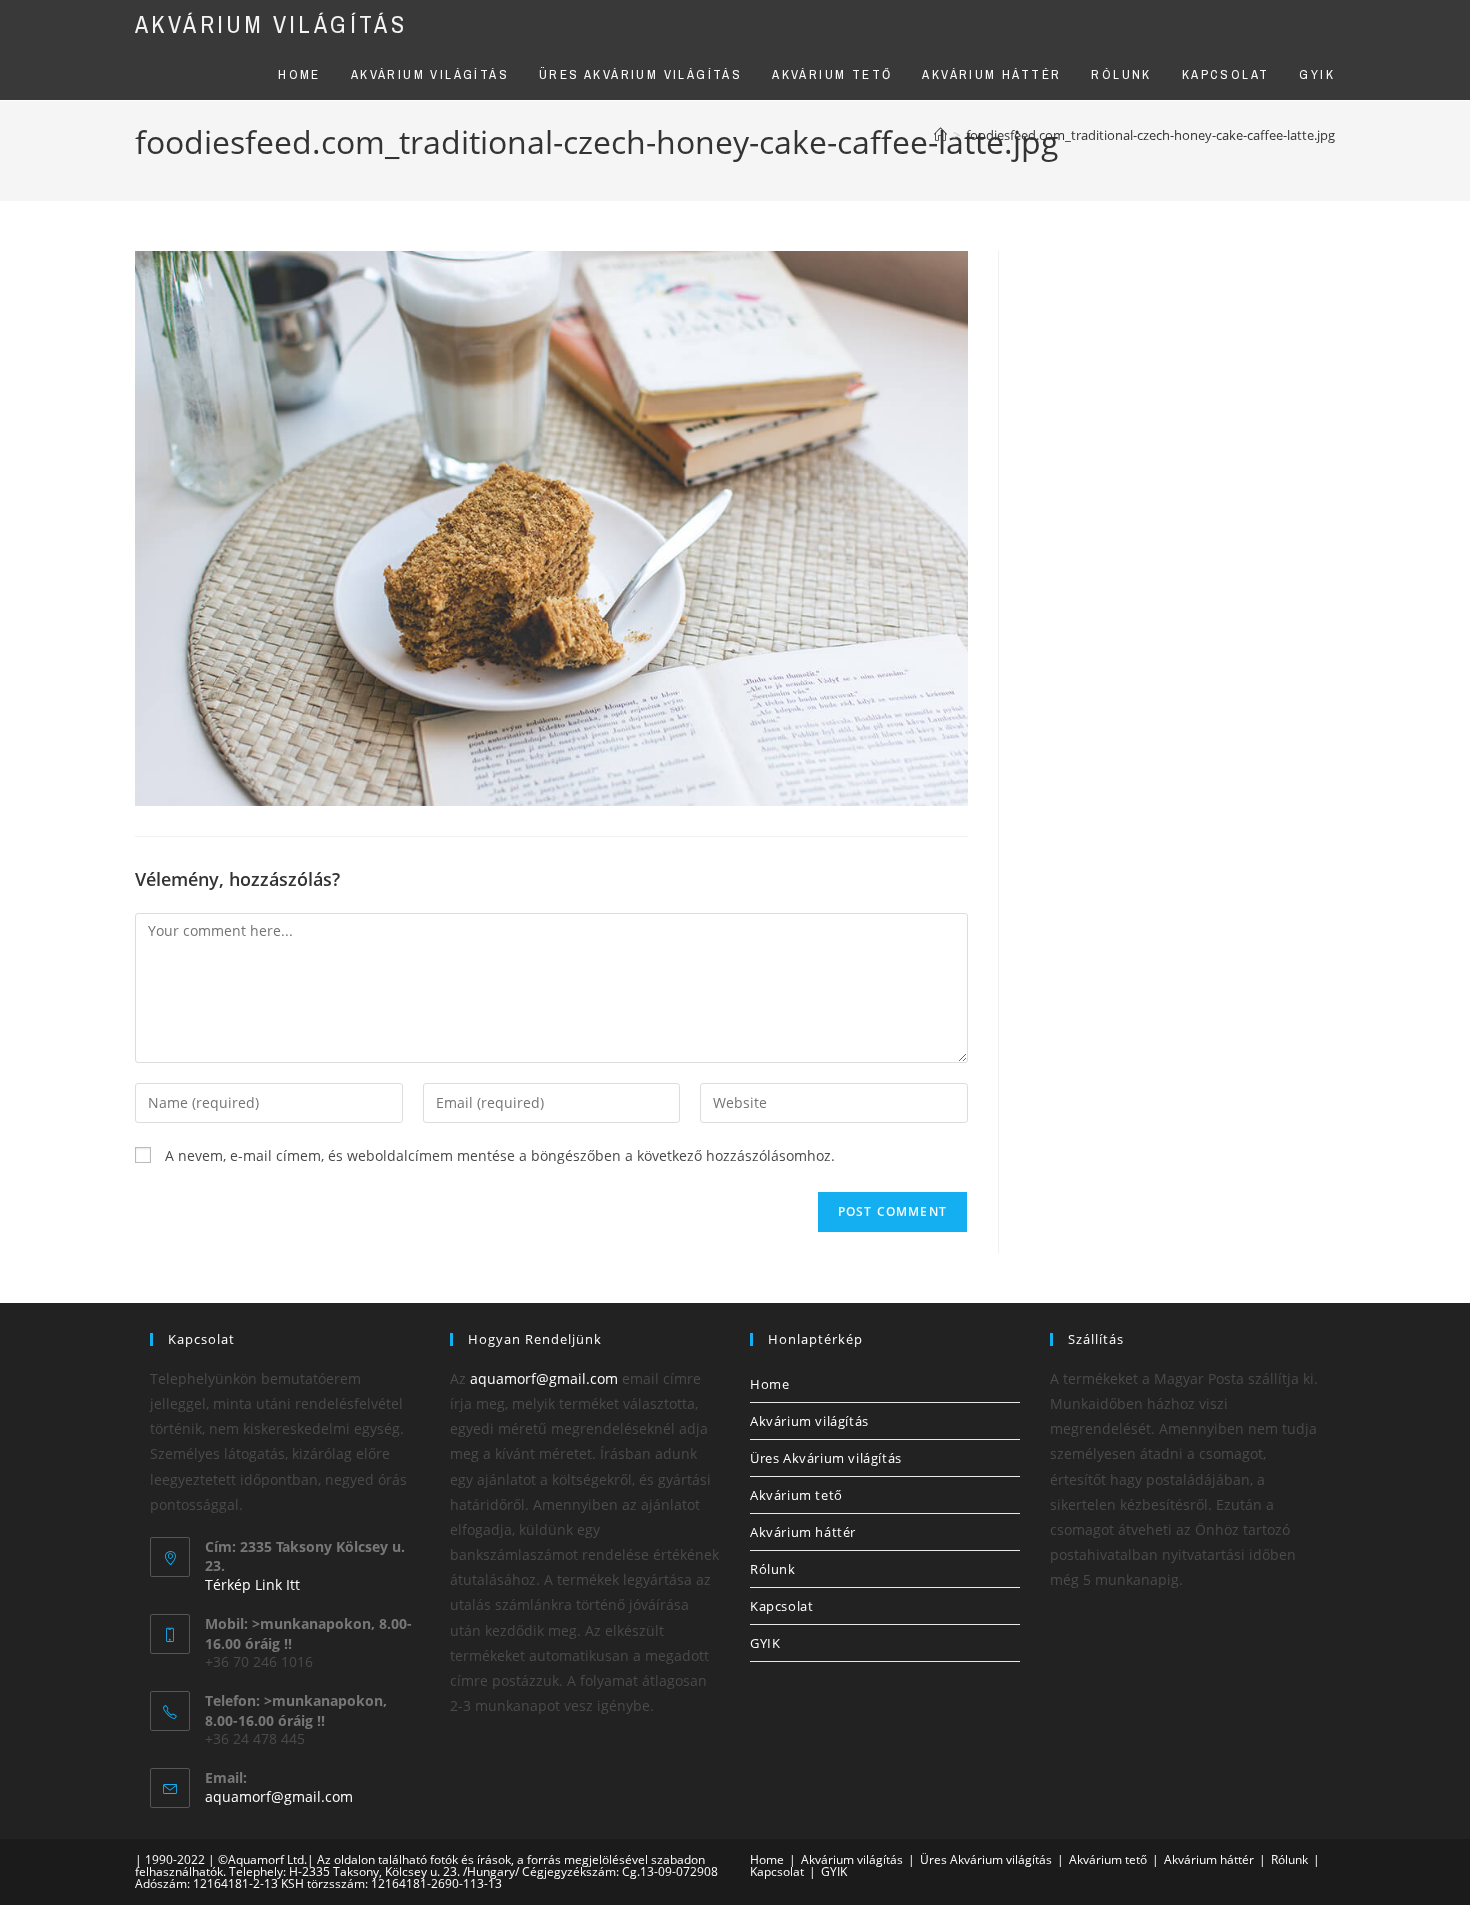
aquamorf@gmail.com (279, 1796)
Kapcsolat (781, 1606)
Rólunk (773, 1569)
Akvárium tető (796, 1495)
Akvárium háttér (803, 1532)
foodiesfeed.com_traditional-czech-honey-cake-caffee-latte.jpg (1150, 135)
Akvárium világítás (271, 24)
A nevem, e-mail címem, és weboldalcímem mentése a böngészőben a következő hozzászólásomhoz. (500, 1155)
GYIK (765, 1643)
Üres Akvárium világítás (826, 1458)
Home (769, 1384)
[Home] (940, 135)
